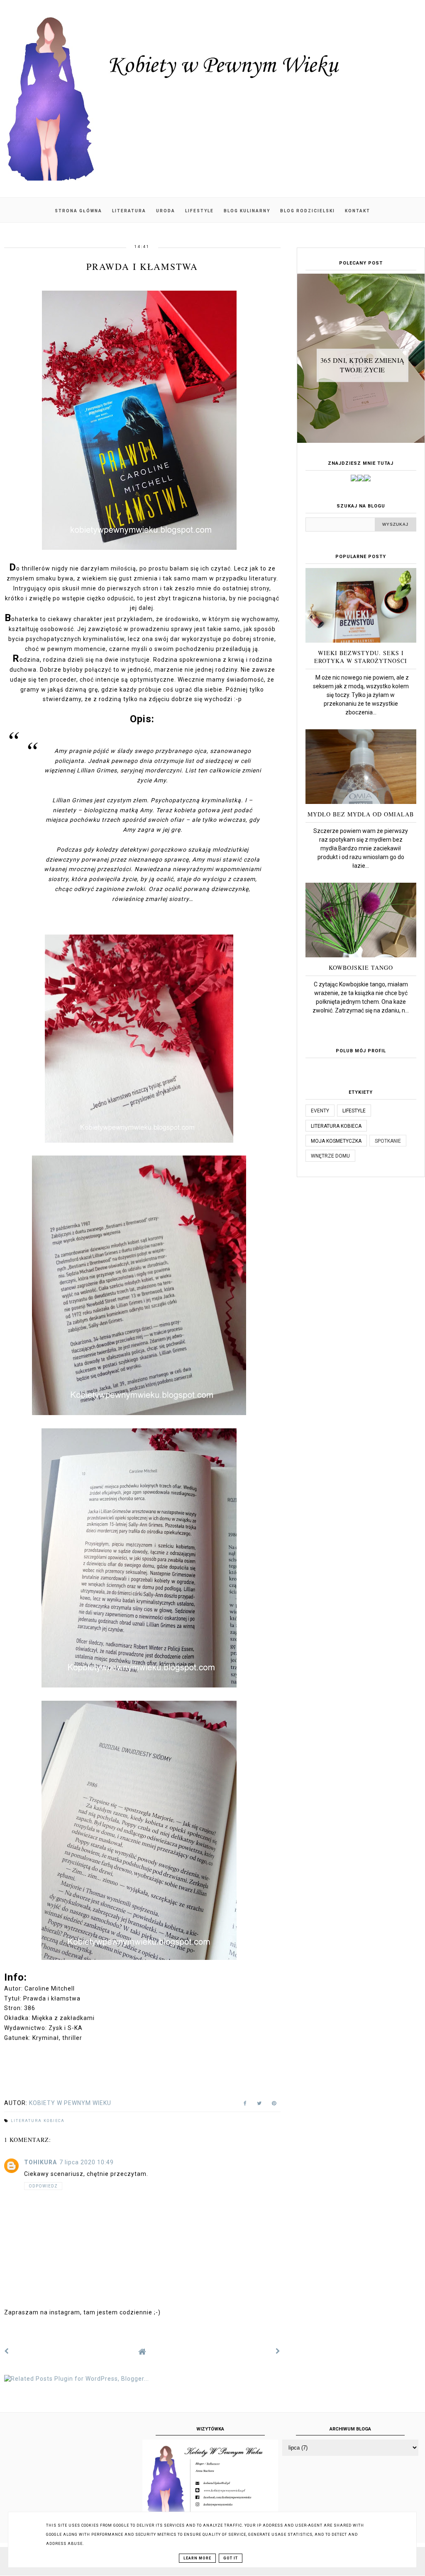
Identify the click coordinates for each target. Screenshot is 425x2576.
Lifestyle (199, 211)
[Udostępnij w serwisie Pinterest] (274, 2105)
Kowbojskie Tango (361, 968)
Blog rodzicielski (308, 211)
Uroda (166, 211)
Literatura (129, 211)
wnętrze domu (330, 1156)
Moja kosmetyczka (336, 1141)
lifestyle (354, 1111)
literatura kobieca (38, 2121)
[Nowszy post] (7, 2351)
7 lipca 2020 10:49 (87, 2162)
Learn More (197, 2558)
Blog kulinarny (247, 211)
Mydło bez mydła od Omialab (361, 814)
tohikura (40, 2162)
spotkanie (388, 1141)
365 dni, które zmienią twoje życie (363, 365)
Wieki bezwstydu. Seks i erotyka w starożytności (361, 657)
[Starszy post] (278, 2351)
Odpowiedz (43, 2186)
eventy (320, 1111)
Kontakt (358, 211)
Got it (231, 2558)
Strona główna (78, 211)
